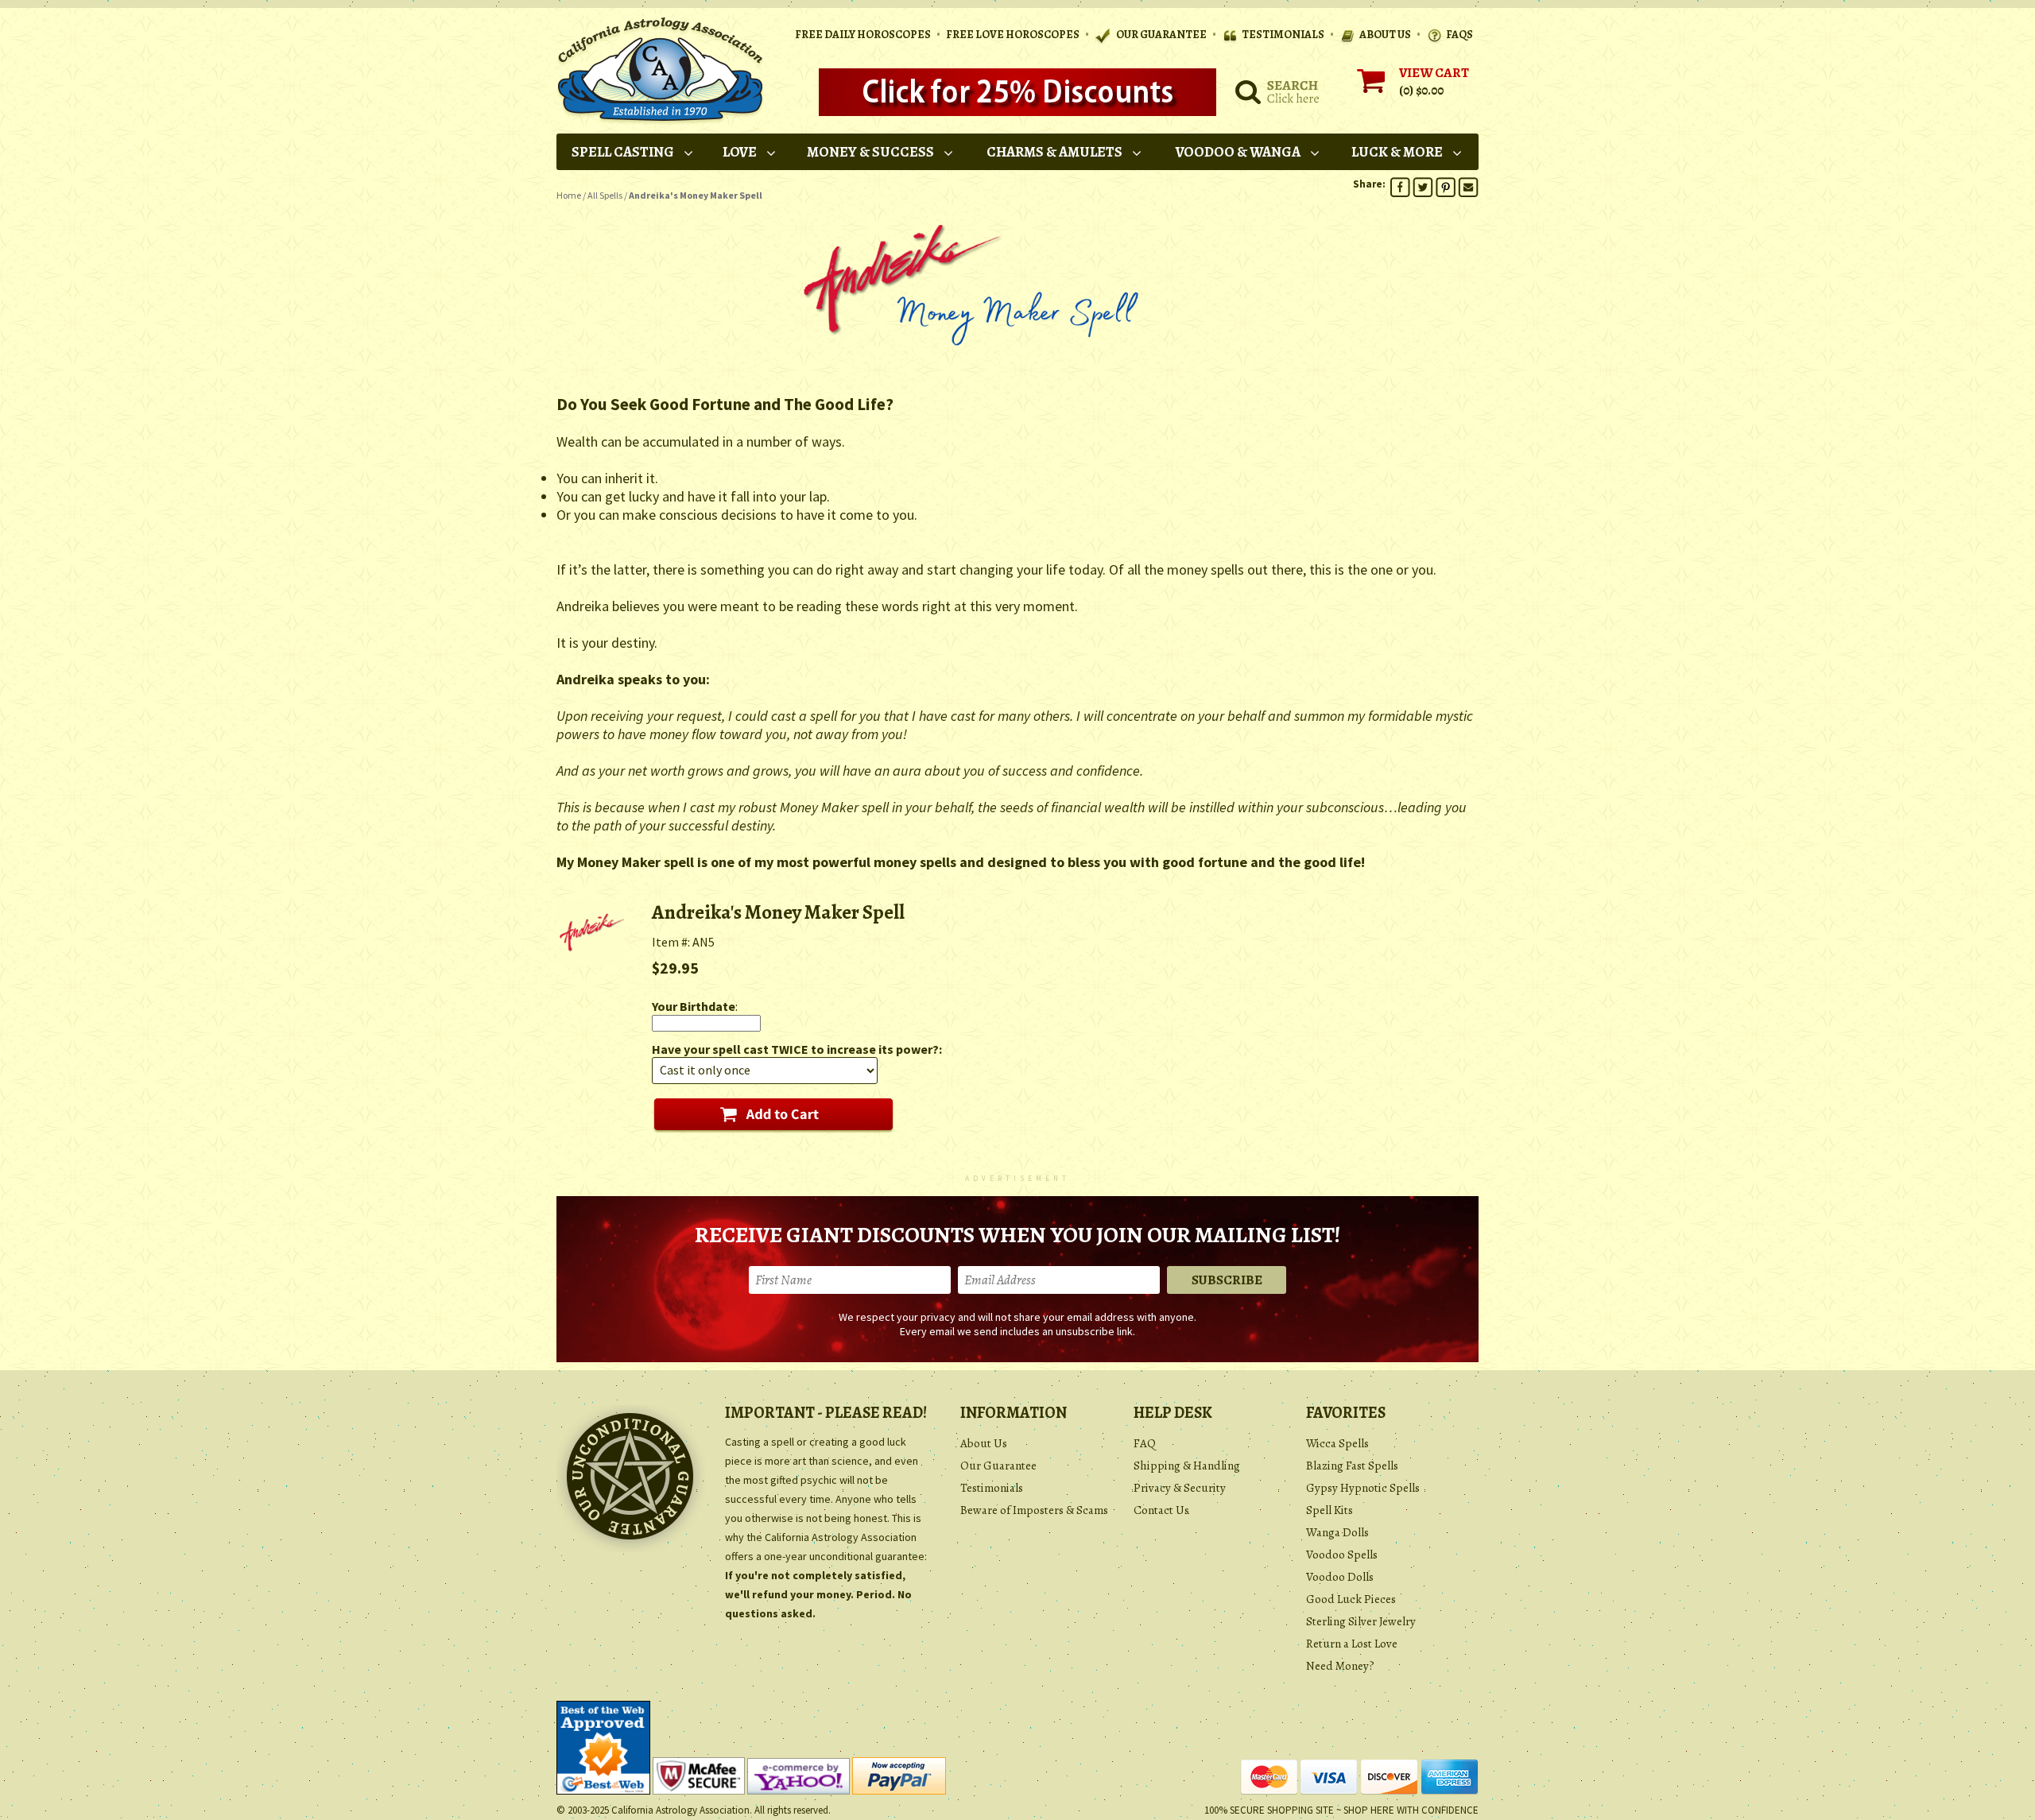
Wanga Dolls (1337, 1532)
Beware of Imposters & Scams (1034, 1510)
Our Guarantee (998, 1466)
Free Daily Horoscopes (863, 35)
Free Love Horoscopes (1013, 35)
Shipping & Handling (1187, 1466)
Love (740, 152)
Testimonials (992, 1488)
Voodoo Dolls (1340, 1577)
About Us (984, 1443)
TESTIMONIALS (1283, 35)
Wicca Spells (1337, 1443)
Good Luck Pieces (1351, 1599)
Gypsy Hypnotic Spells (1363, 1488)
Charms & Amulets (1054, 152)
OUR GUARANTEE (1161, 35)
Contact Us (1161, 1510)
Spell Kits (1330, 1510)
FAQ (1145, 1443)
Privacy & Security (1180, 1488)
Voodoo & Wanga (1238, 152)
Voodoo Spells (1342, 1555)
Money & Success (870, 152)
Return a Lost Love (1352, 1644)
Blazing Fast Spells (1352, 1466)
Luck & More (1397, 152)
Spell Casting (623, 152)
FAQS (1459, 35)
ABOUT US (1385, 35)
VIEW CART (1434, 73)
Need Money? (1340, 1666)
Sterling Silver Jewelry (1361, 1621)
